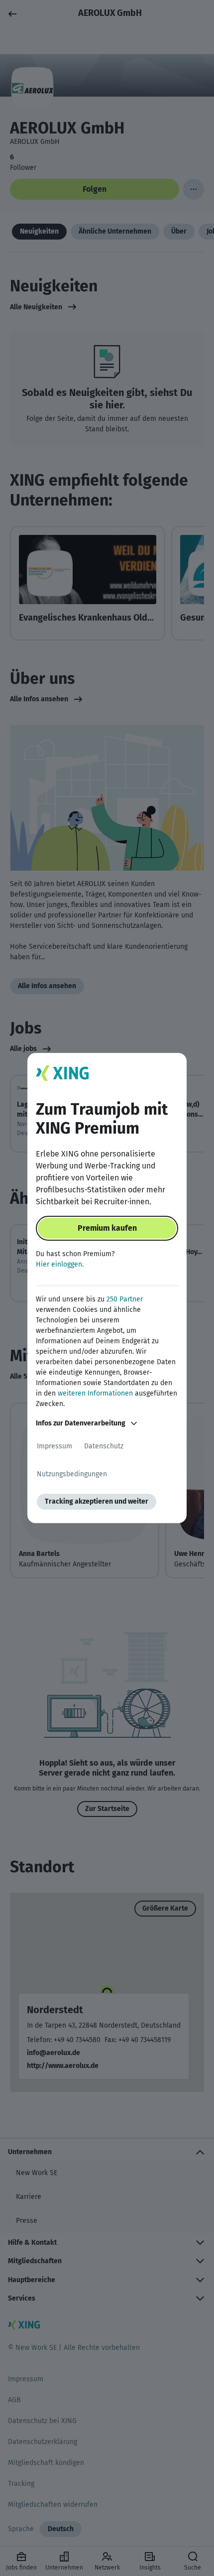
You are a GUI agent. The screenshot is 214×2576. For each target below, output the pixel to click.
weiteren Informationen (95, 1393)
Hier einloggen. (60, 1264)
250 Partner (125, 1299)
